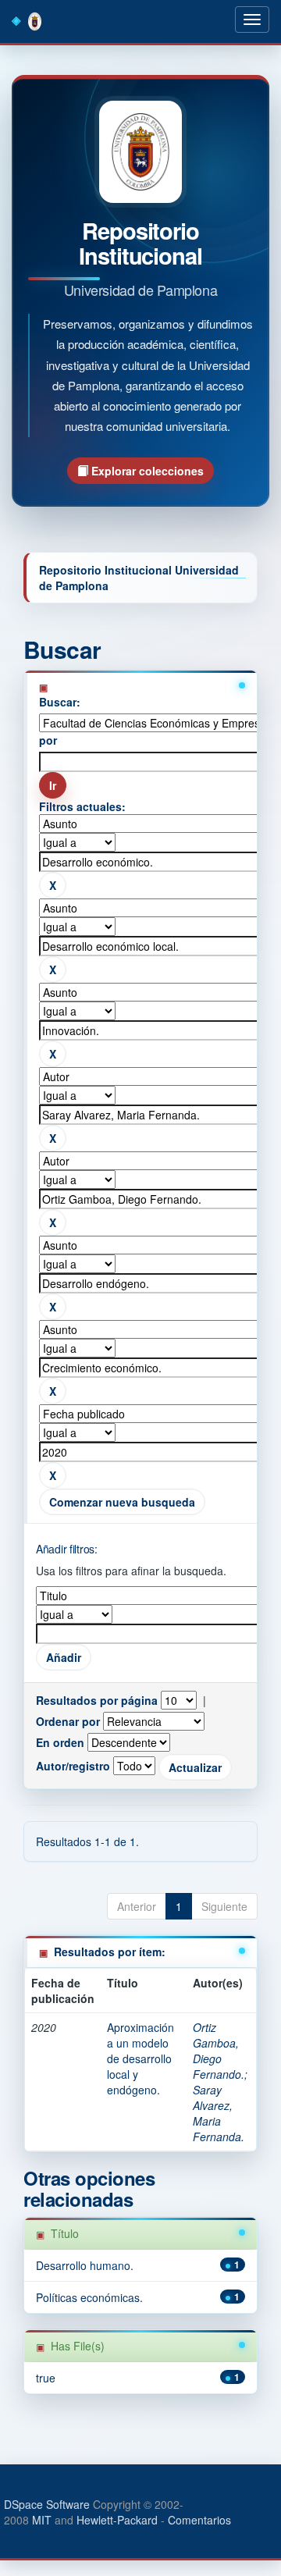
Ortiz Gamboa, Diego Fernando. (219, 2051)
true (46, 2378)
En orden (60, 1742)
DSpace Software (47, 2504)
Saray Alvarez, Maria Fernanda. (219, 2113)
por (48, 740)
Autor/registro (73, 1766)
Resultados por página (97, 1700)
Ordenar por (68, 1721)
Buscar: (60, 702)
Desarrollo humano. (85, 2265)
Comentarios (199, 2520)
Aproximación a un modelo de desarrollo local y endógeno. (140, 2058)
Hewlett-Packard (117, 2520)
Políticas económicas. (89, 2297)
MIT (42, 2520)
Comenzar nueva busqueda (122, 1502)
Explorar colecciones (146, 471)
